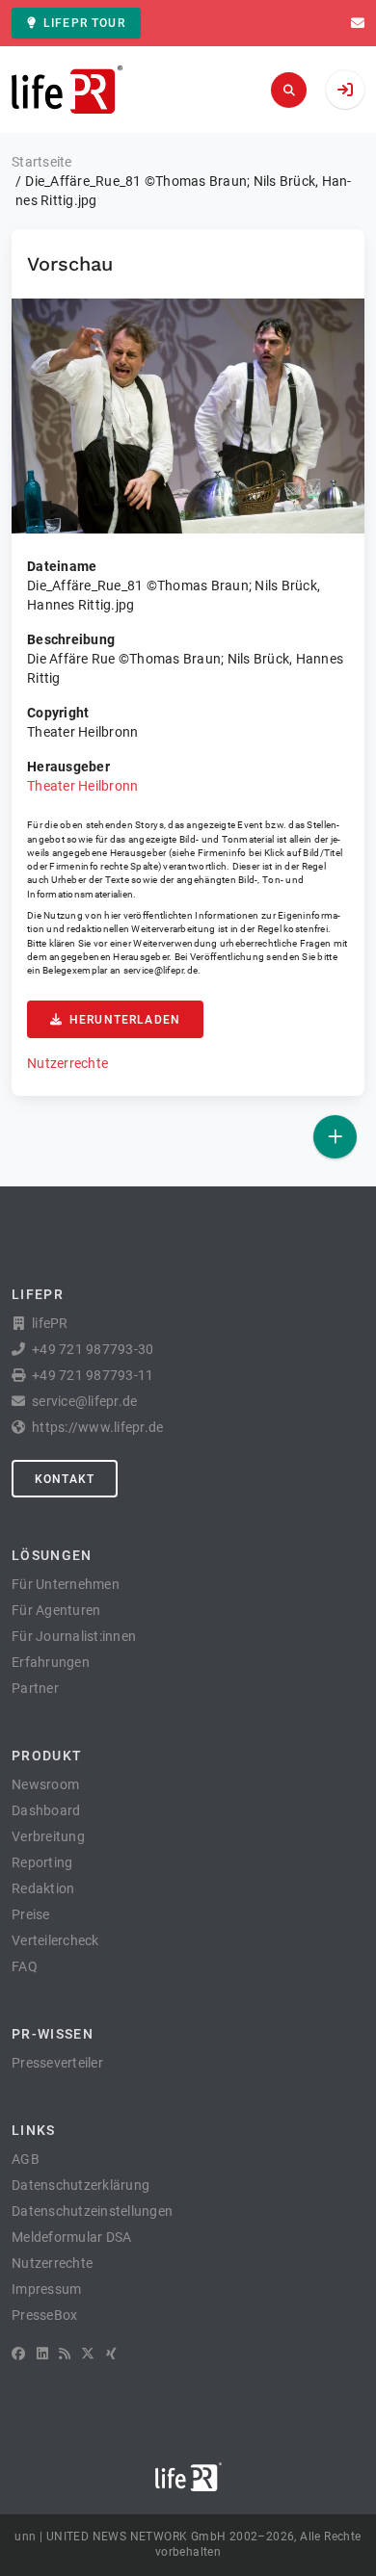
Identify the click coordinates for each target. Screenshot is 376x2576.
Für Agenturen (56, 1610)
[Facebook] (18, 2354)
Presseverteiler (57, 2063)
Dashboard (46, 1810)
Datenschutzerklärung (81, 2185)
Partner (35, 1688)
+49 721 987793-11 (93, 1375)
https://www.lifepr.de (97, 1427)
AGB (26, 2159)
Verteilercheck (55, 1940)
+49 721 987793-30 (93, 1349)
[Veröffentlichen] (335, 1137)
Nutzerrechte (67, 1063)
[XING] (111, 2354)
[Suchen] (289, 90)
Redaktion (43, 1888)
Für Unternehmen (66, 1584)
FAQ (25, 1966)
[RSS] (65, 2354)
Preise (31, 1914)
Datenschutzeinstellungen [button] (92, 2211)
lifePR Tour (84, 23)
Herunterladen (125, 1020)
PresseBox (44, 2315)
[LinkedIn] (42, 2354)
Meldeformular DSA (71, 2237)
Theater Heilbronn (82, 786)
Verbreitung (48, 1836)
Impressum (46, 2289)
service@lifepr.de (161, 970)
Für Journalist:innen (74, 1636)
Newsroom (45, 1784)
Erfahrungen (51, 1662)
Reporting (42, 1862)
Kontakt (65, 1479)
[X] (88, 2354)
